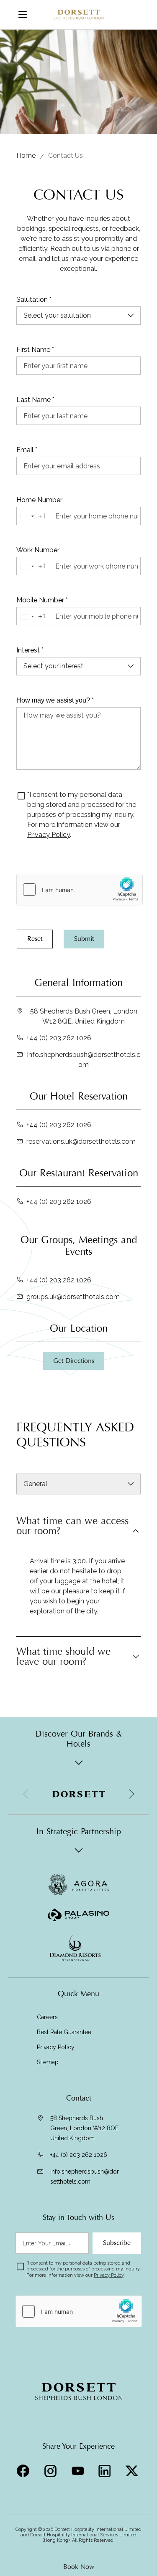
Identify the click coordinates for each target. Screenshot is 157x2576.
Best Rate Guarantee (64, 2032)
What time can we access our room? (72, 1527)
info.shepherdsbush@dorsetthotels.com (84, 1060)
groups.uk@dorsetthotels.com (73, 1297)
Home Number (39, 500)
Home (26, 155)
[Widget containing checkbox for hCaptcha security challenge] (80, 890)
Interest (30, 650)
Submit (84, 939)
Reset (35, 939)
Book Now (79, 2567)
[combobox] (35, 516)
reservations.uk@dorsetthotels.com (81, 1141)
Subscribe (117, 2243)
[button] (131, 1794)
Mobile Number (42, 600)
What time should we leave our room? (63, 1657)
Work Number (38, 550)
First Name (35, 350)
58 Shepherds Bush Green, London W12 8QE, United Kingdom (84, 1016)
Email (27, 450)
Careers (47, 2017)
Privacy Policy (49, 835)
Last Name (35, 400)
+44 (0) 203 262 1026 (59, 1038)
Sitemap (48, 2062)
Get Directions (74, 1361)
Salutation (34, 300)
